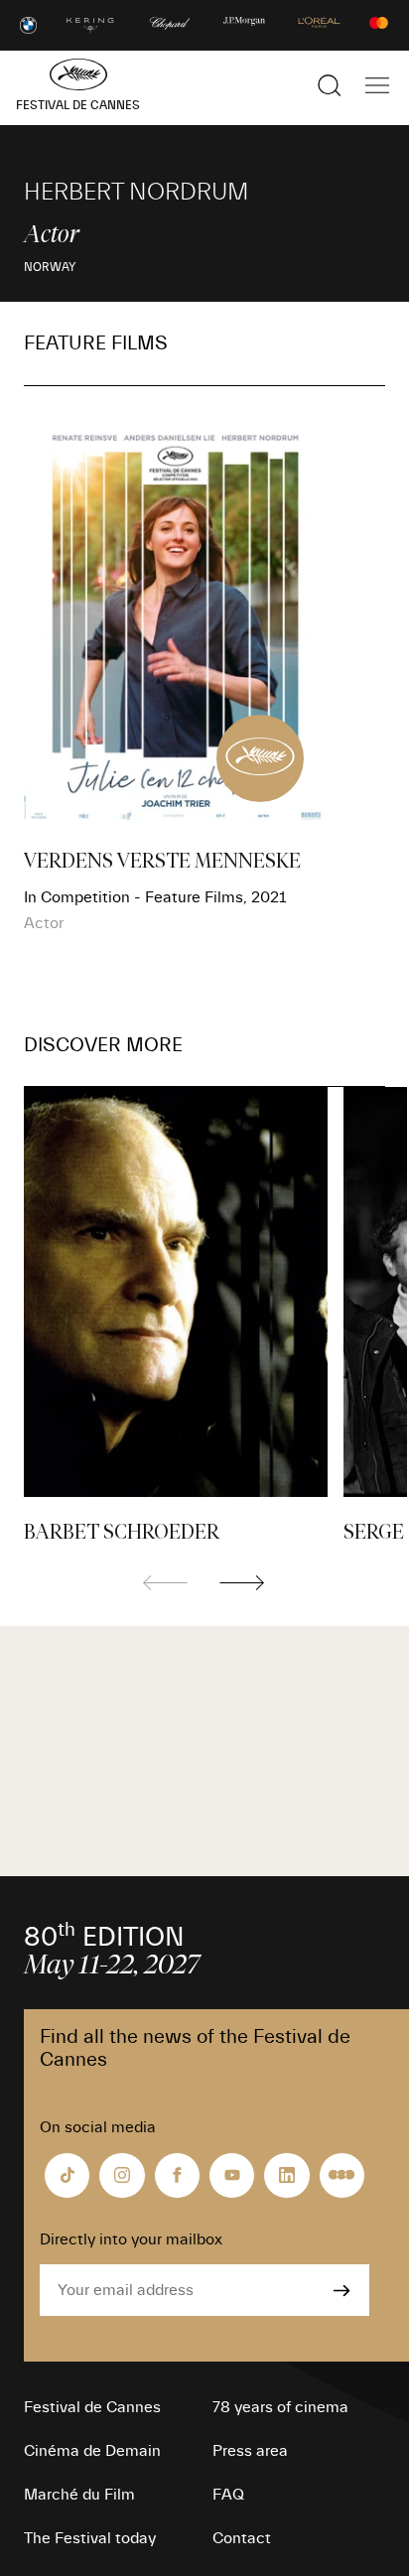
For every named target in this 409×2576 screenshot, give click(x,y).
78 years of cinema (280, 2407)
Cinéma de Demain (92, 2451)
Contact (242, 2538)
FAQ (228, 2495)
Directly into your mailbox (131, 2239)
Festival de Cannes (92, 2407)
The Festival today (90, 2538)
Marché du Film (79, 2495)
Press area (250, 2451)
